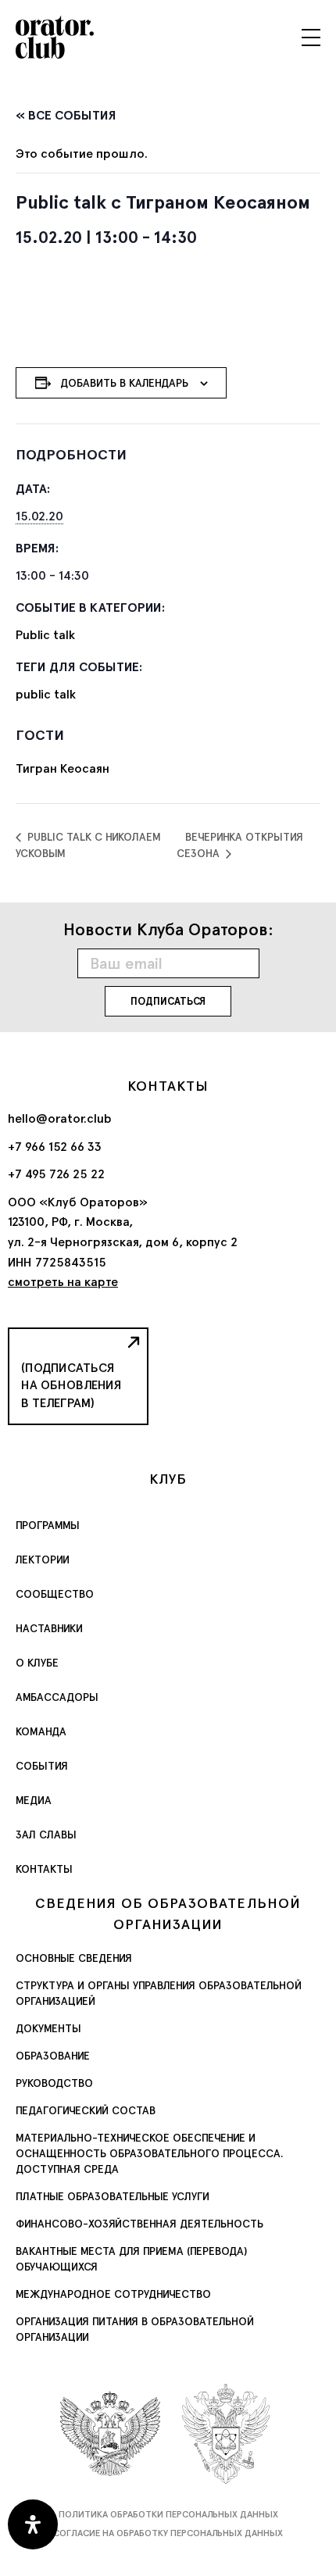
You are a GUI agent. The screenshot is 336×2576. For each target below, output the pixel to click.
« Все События (66, 115)
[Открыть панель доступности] (33, 2524)
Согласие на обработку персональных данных (168, 2533)
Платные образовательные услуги (113, 2196)
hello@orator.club (60, 1118)
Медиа (34, 1800)
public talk (46, 694)
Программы (48, 1525)
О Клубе (37, 1663)
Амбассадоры (57, 1697)
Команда (41, 1731)
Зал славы (46, 1835)
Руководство (54, 2083)
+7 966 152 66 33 (55, 1147)
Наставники (49, 1628)
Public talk (45, 635)
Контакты (44, 1869)
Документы (48, 2028)
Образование (53, 2056)
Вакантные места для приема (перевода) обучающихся (131, 2259)
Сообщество (55, 1594)
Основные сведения (74, 1958)
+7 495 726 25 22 (56, 1174)
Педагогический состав (86, 2110)
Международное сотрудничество (113, 2294)
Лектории (43, 1560)
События (42, 1766)
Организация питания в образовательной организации (135, 2329)
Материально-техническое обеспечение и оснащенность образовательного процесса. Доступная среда (150, 2153)
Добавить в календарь (124, 383)
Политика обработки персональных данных (168, 2514)
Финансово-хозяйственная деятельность (139, 2224)
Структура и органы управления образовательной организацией (159, 1993)
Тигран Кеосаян (63, 768)
